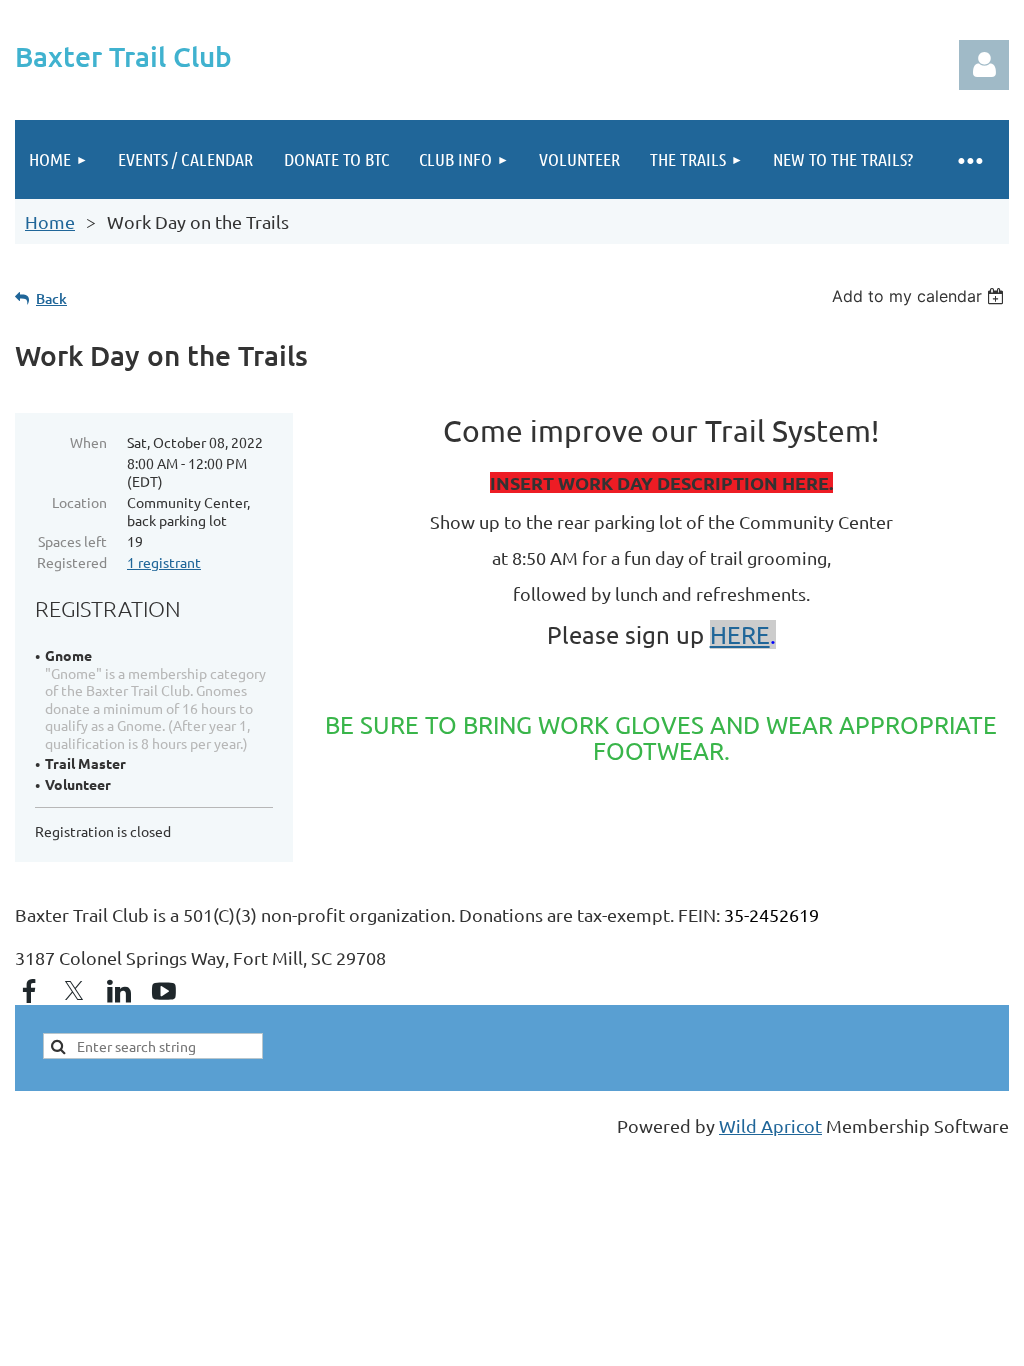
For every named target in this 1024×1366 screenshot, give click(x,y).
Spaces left (72, 541)
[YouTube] (164, 991)
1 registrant (164, 562)
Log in (984, 65)
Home (50, 221)
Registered (72, 562)
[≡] (969, 159)
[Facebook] (29, 991)
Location (79, 502)
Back (51, 298)
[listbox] (920, 296)
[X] (74, 991)
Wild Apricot (770, 1125)
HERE (740, 634)
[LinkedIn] (119, 991)
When (88, 442)
